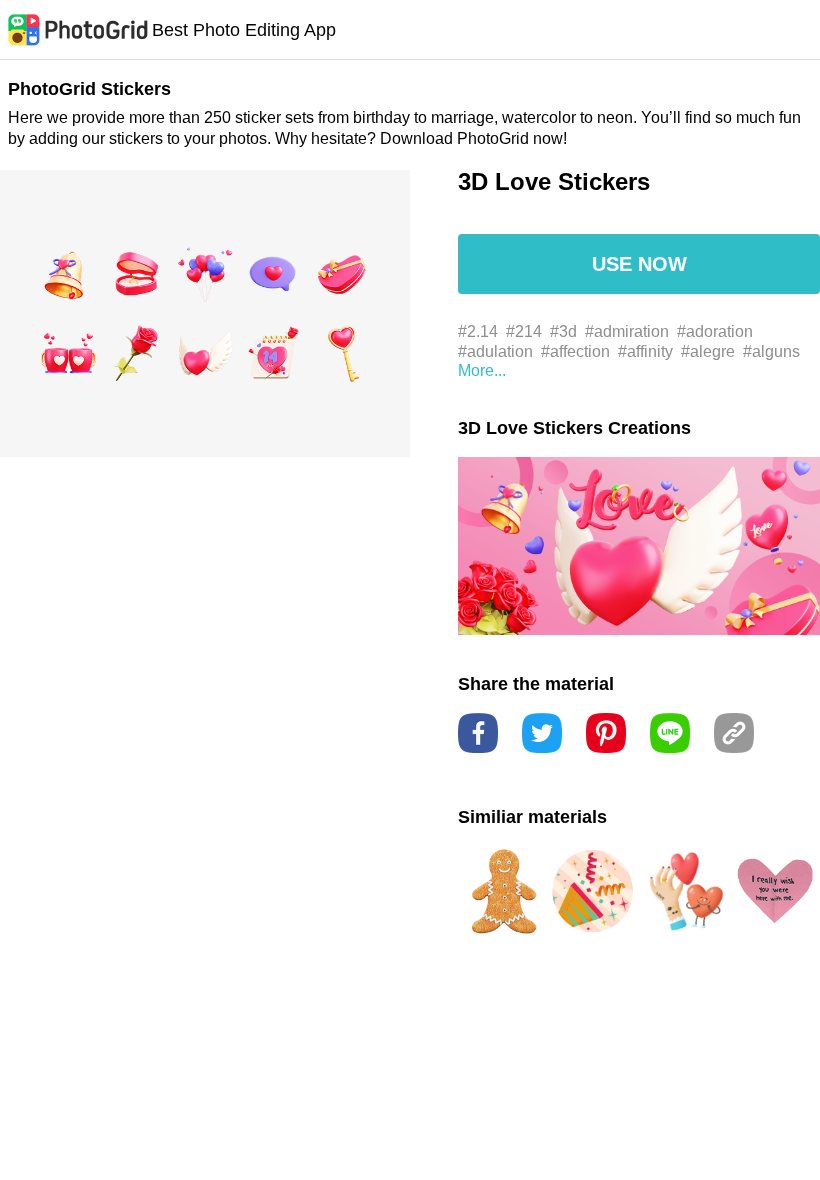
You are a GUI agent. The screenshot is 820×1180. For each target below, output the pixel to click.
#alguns (771, 351)
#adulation (495, 351)
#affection (575, 351)
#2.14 (478, 331)
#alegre (708, 351)
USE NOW (639, 264)
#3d (563, 331)
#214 (524, 331)
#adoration (715, 331)
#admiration (627, 331)
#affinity (645, 351)
